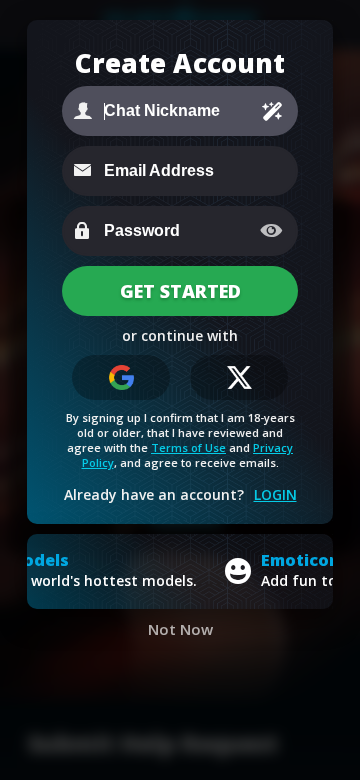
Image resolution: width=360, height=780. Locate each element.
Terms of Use (188, 447)
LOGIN (275, 494)
